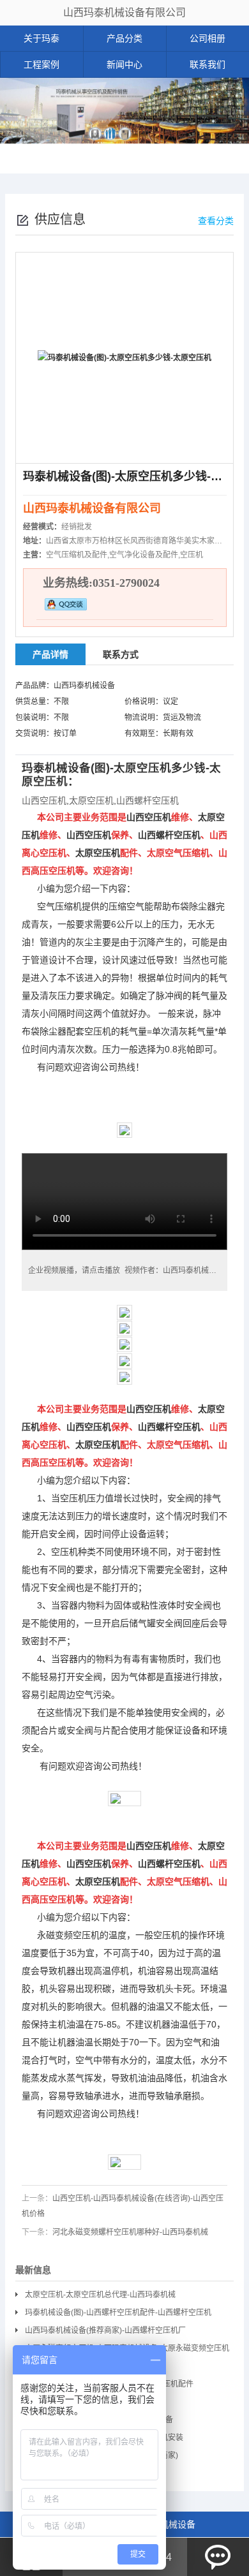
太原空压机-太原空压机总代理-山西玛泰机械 (100, 2295)
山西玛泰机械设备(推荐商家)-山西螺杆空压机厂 (105, 2330)
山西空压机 (44, 800)
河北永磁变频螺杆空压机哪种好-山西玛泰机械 (130, 2232)
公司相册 (207, 38)
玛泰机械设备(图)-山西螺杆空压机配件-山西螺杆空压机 (118, 2313)
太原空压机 (142, 768)
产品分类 (124, 38)
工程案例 (41, 64)
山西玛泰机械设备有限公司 (124, 12)
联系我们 (207, 64)
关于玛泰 (41, 38)
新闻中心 (124, 64)
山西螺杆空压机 (147, 800)
